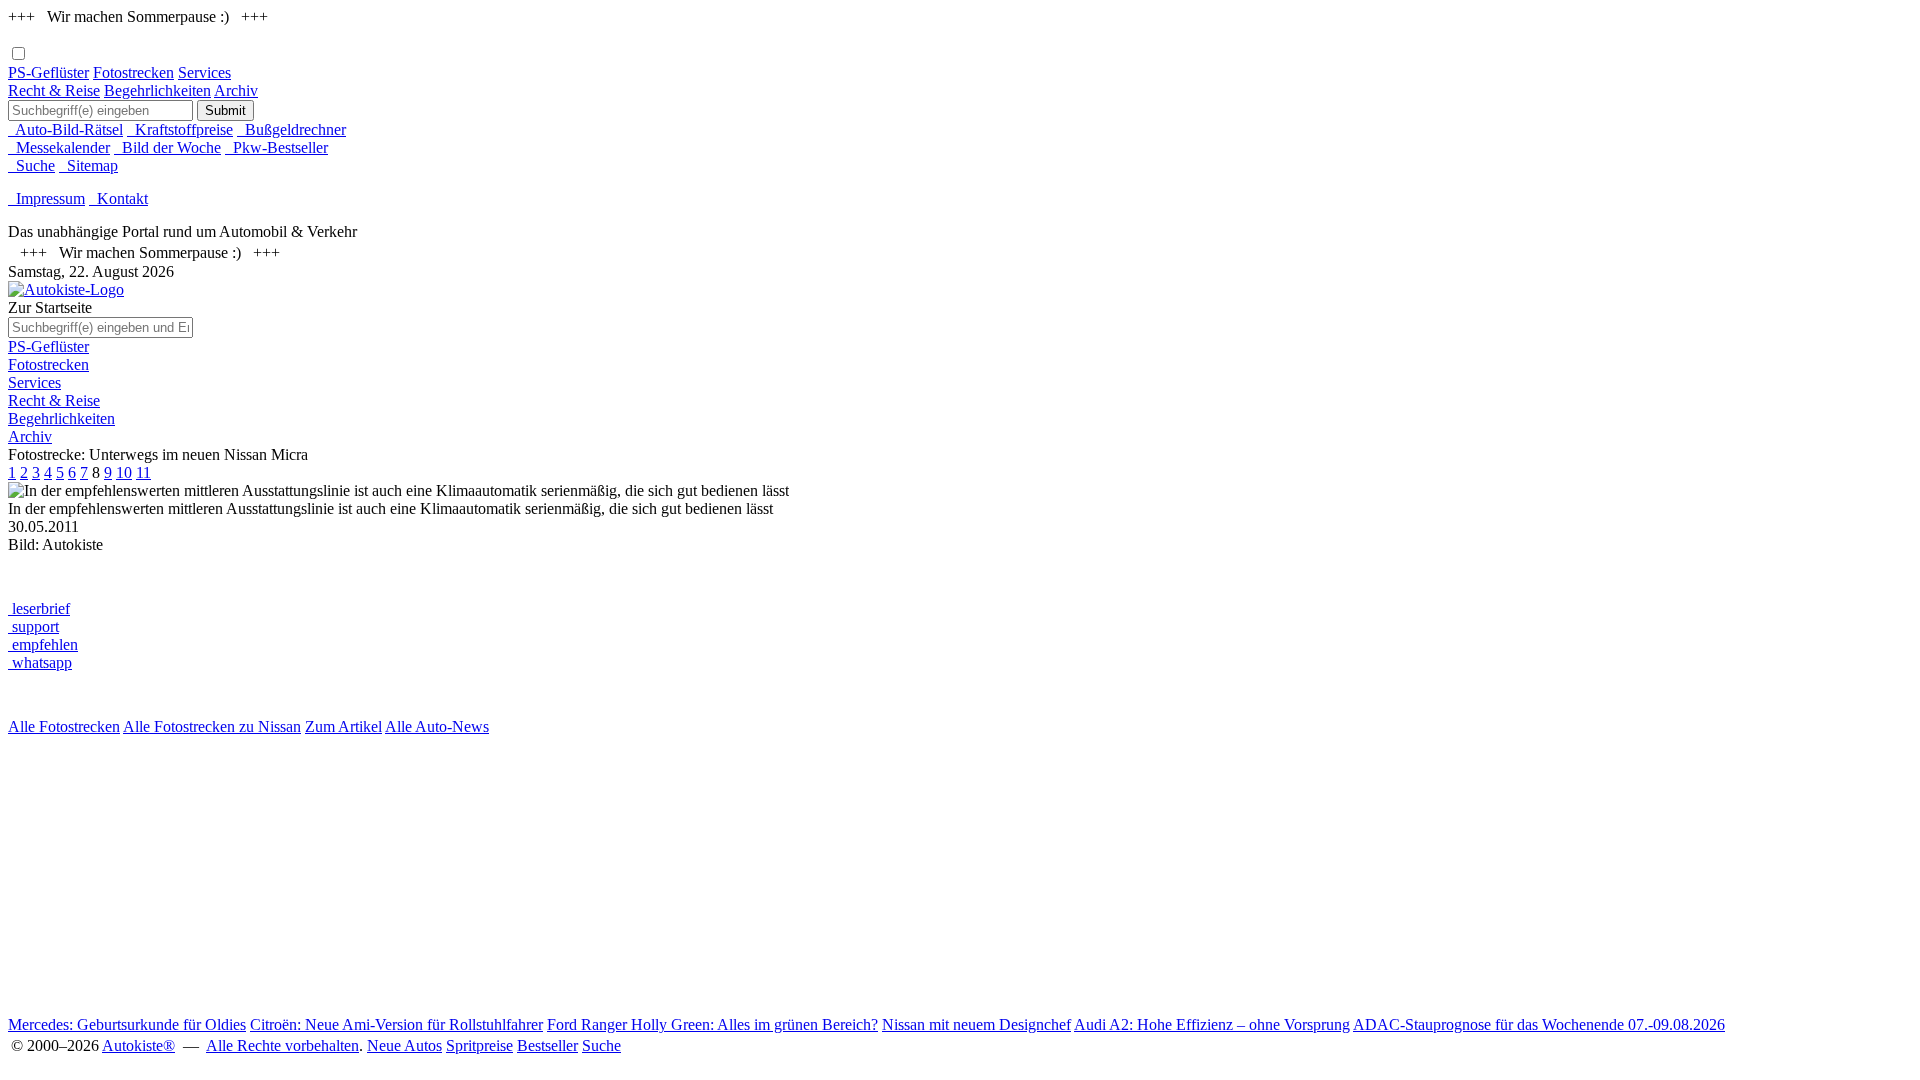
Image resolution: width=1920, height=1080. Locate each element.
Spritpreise (479, 1045)
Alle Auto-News (437, 726)
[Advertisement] (608, 876)
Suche (31, 165)
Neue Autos (404, 1045)
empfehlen (43, 644)
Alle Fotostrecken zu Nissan (212, 726)
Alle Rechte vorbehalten (282, 1045)
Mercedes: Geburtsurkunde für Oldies (127, 1024)
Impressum (46, 198)
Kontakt (118, 198)
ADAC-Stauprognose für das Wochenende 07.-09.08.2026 (1539, 1024)
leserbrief (39, 608)
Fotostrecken (133, 72)
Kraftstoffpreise (180, 129)
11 (143, 472)
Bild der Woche (167, 147)
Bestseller (547, 1045)
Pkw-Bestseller (276, 147)
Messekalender (59, 147)
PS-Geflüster (48, 72)
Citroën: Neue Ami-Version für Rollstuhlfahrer (396, 1024)
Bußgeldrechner (291, 129)
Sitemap (88, 165)
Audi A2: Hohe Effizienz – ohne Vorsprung (1212, 1024)
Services (204, 72)
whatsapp (40, 662)
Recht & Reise (54, 90)
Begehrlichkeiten (157, 90)
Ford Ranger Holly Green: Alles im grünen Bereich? (712, 1024)
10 (124, 472)
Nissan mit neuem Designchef (976, 1024)
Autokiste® (138, 1045)
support (33, 626)
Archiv (236, 90)
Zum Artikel (343, 726)
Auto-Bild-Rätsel (65, 129)
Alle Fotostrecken (64, 726)
